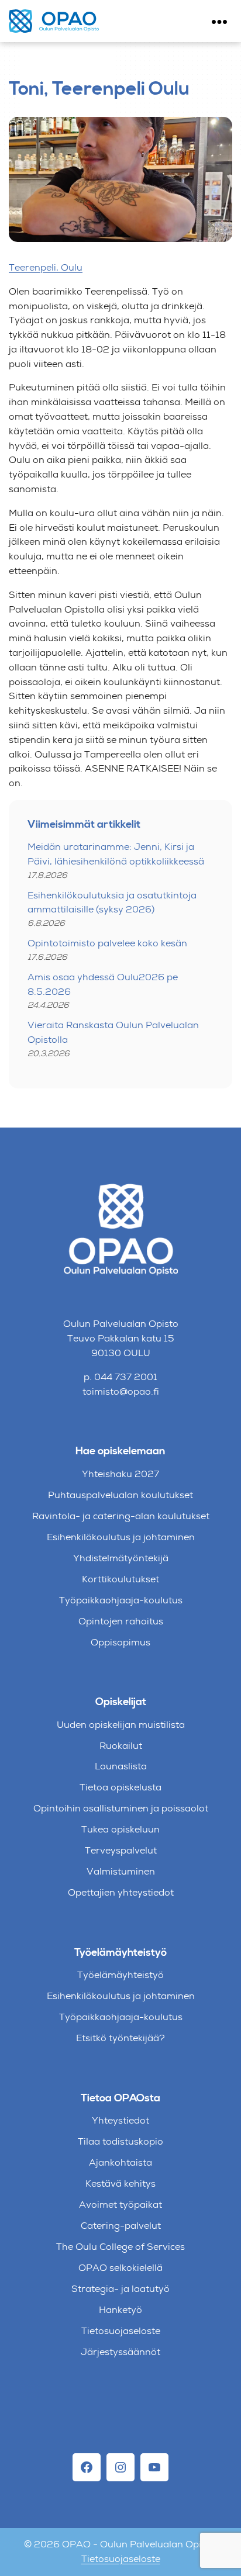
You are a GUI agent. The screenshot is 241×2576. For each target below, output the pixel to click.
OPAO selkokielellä (120, 2268)
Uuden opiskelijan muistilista (121, 1725)
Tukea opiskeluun (120, 1829)
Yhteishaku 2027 (120, 1474)
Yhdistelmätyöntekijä (121, 1558)
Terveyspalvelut (121, 1850)
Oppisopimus (120, 1642)
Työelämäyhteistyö (120, 1975)
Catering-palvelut (121, 2226)
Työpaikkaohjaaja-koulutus (121, 1600)
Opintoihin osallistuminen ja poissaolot (121, 1808)
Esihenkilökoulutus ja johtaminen (121, 1537)
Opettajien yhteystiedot (121, 1892)
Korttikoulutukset (120, 1579)
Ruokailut (121, 1746)
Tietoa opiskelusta (120, 1787)
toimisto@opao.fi (121, 1391)
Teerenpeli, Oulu (46, 267)
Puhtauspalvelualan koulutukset (120, 1495)
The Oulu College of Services (120, 2247)
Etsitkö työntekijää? (120, 2038)
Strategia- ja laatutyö (120, 2289)
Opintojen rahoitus (121, 1621)
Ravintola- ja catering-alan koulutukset (121, 1516)
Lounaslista (121, 1766)
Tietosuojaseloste (121, 2331)
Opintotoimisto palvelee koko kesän (107, 943)
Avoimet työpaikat (120, 2205)
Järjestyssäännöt (120, 2352)
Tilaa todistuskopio (120, 2141)
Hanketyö (120, 2310)
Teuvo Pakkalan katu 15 (121, 1338)
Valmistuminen (121, 1871)
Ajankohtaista (120, 2162)
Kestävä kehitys (120, 2183)
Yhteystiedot (120, 2120)
